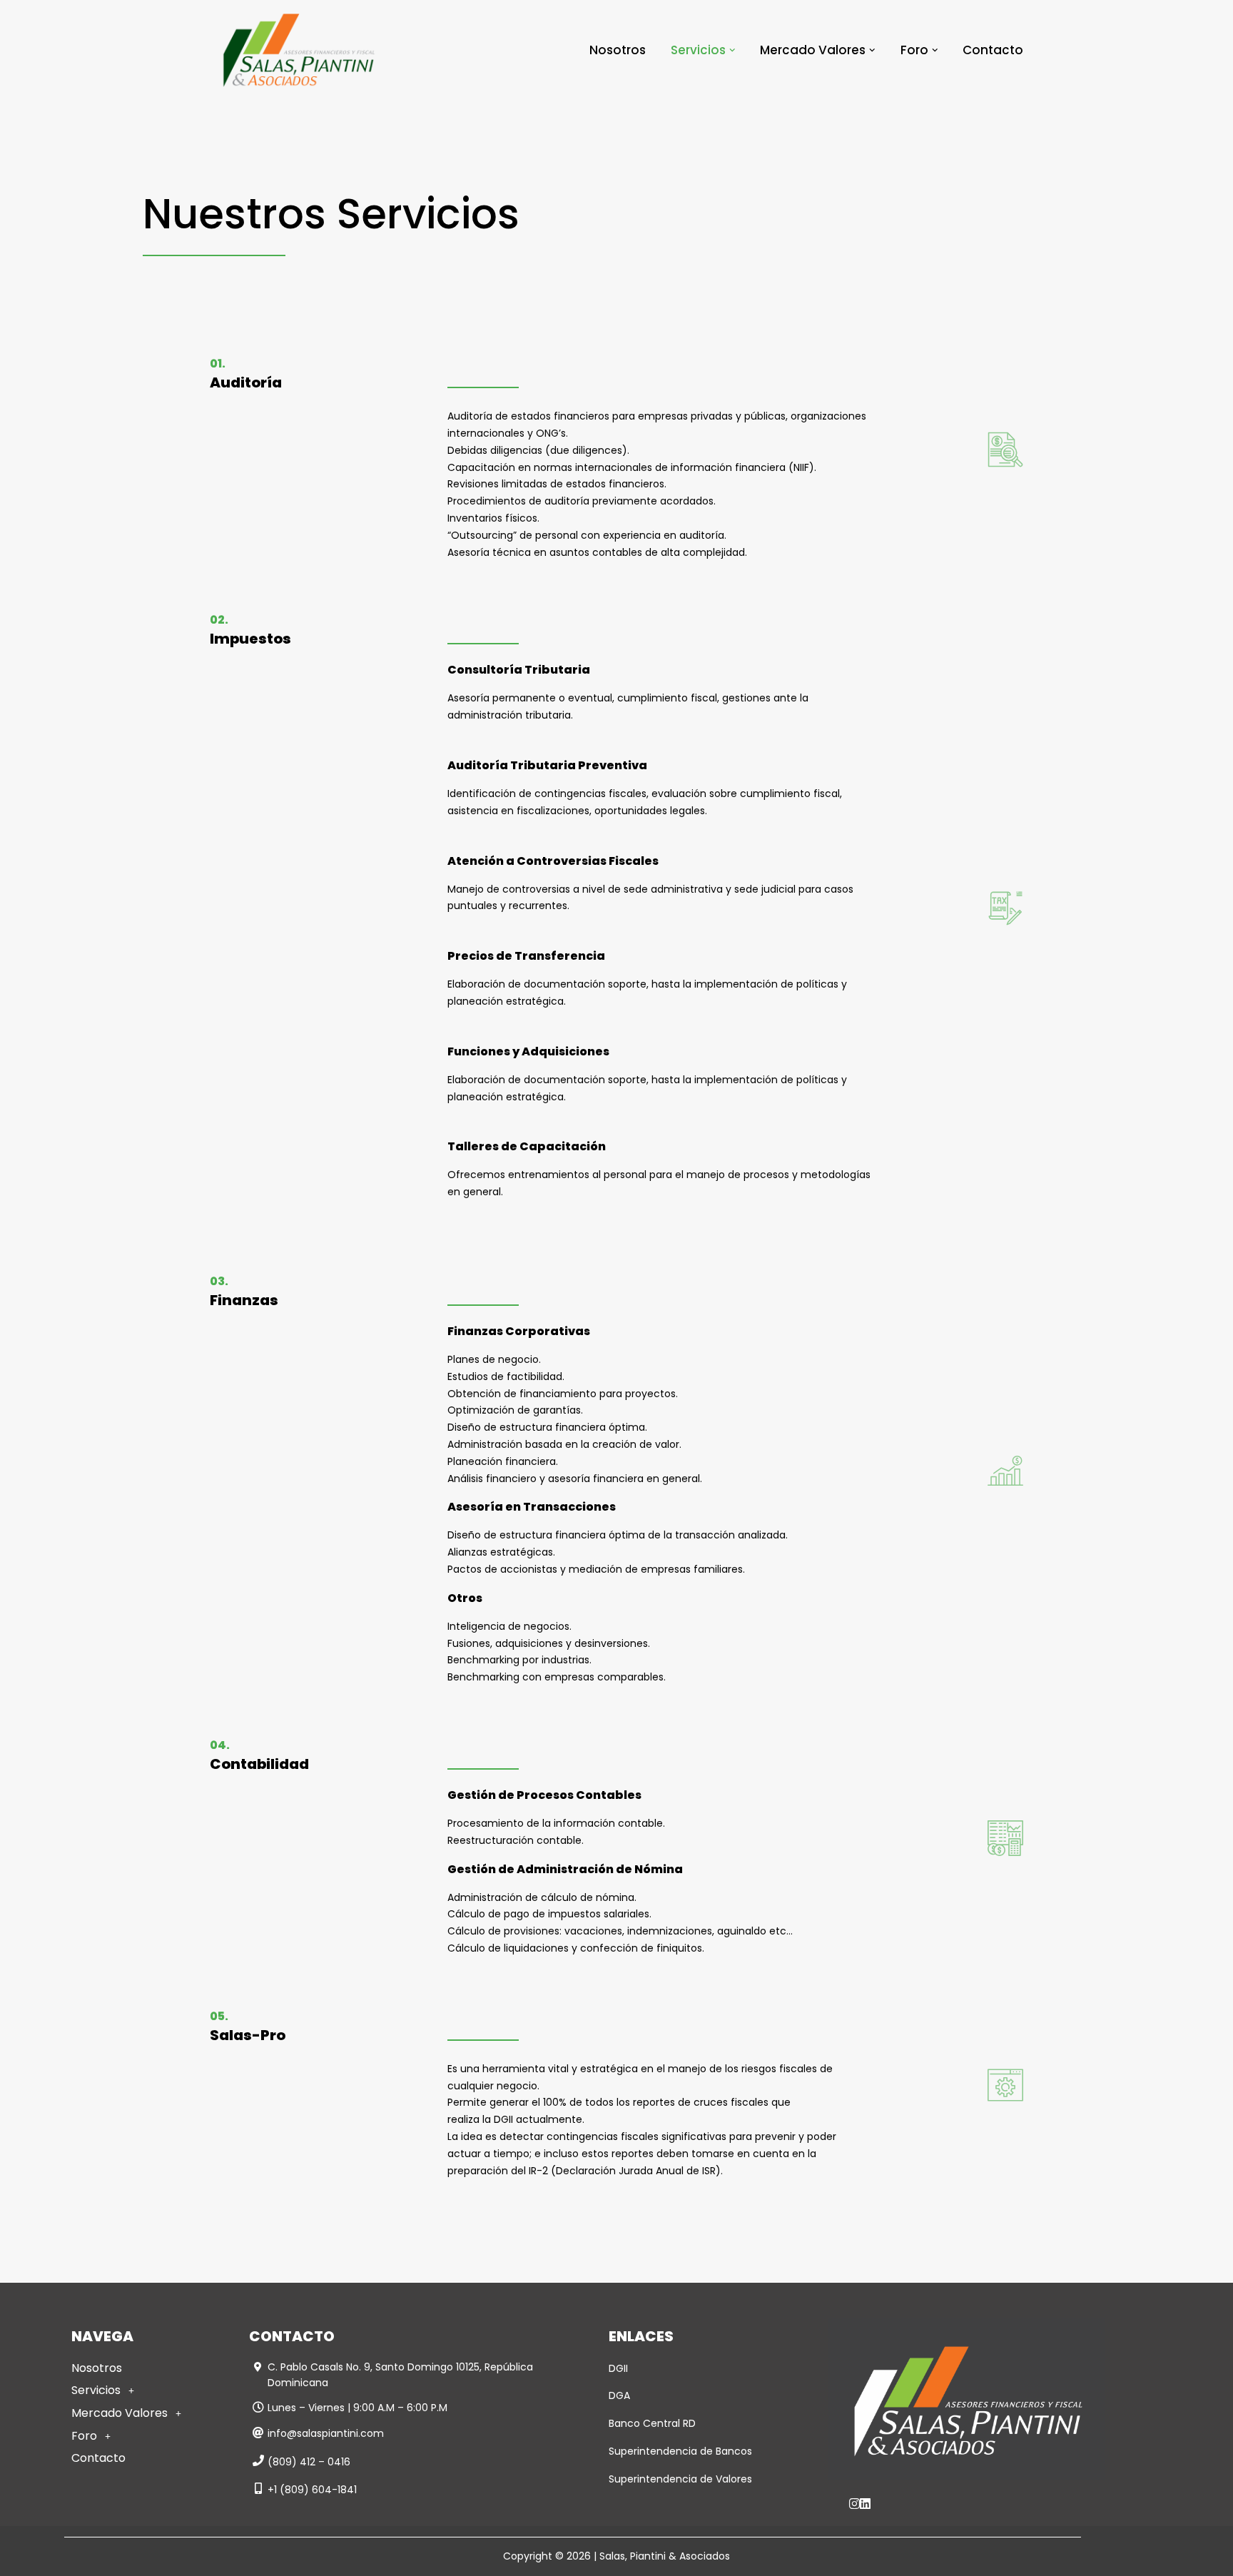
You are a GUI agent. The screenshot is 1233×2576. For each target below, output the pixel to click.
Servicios (96, 2390)
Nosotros (618, 50)
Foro (84, 2436)
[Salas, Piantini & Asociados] (299, 50)
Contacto (993, 50)
